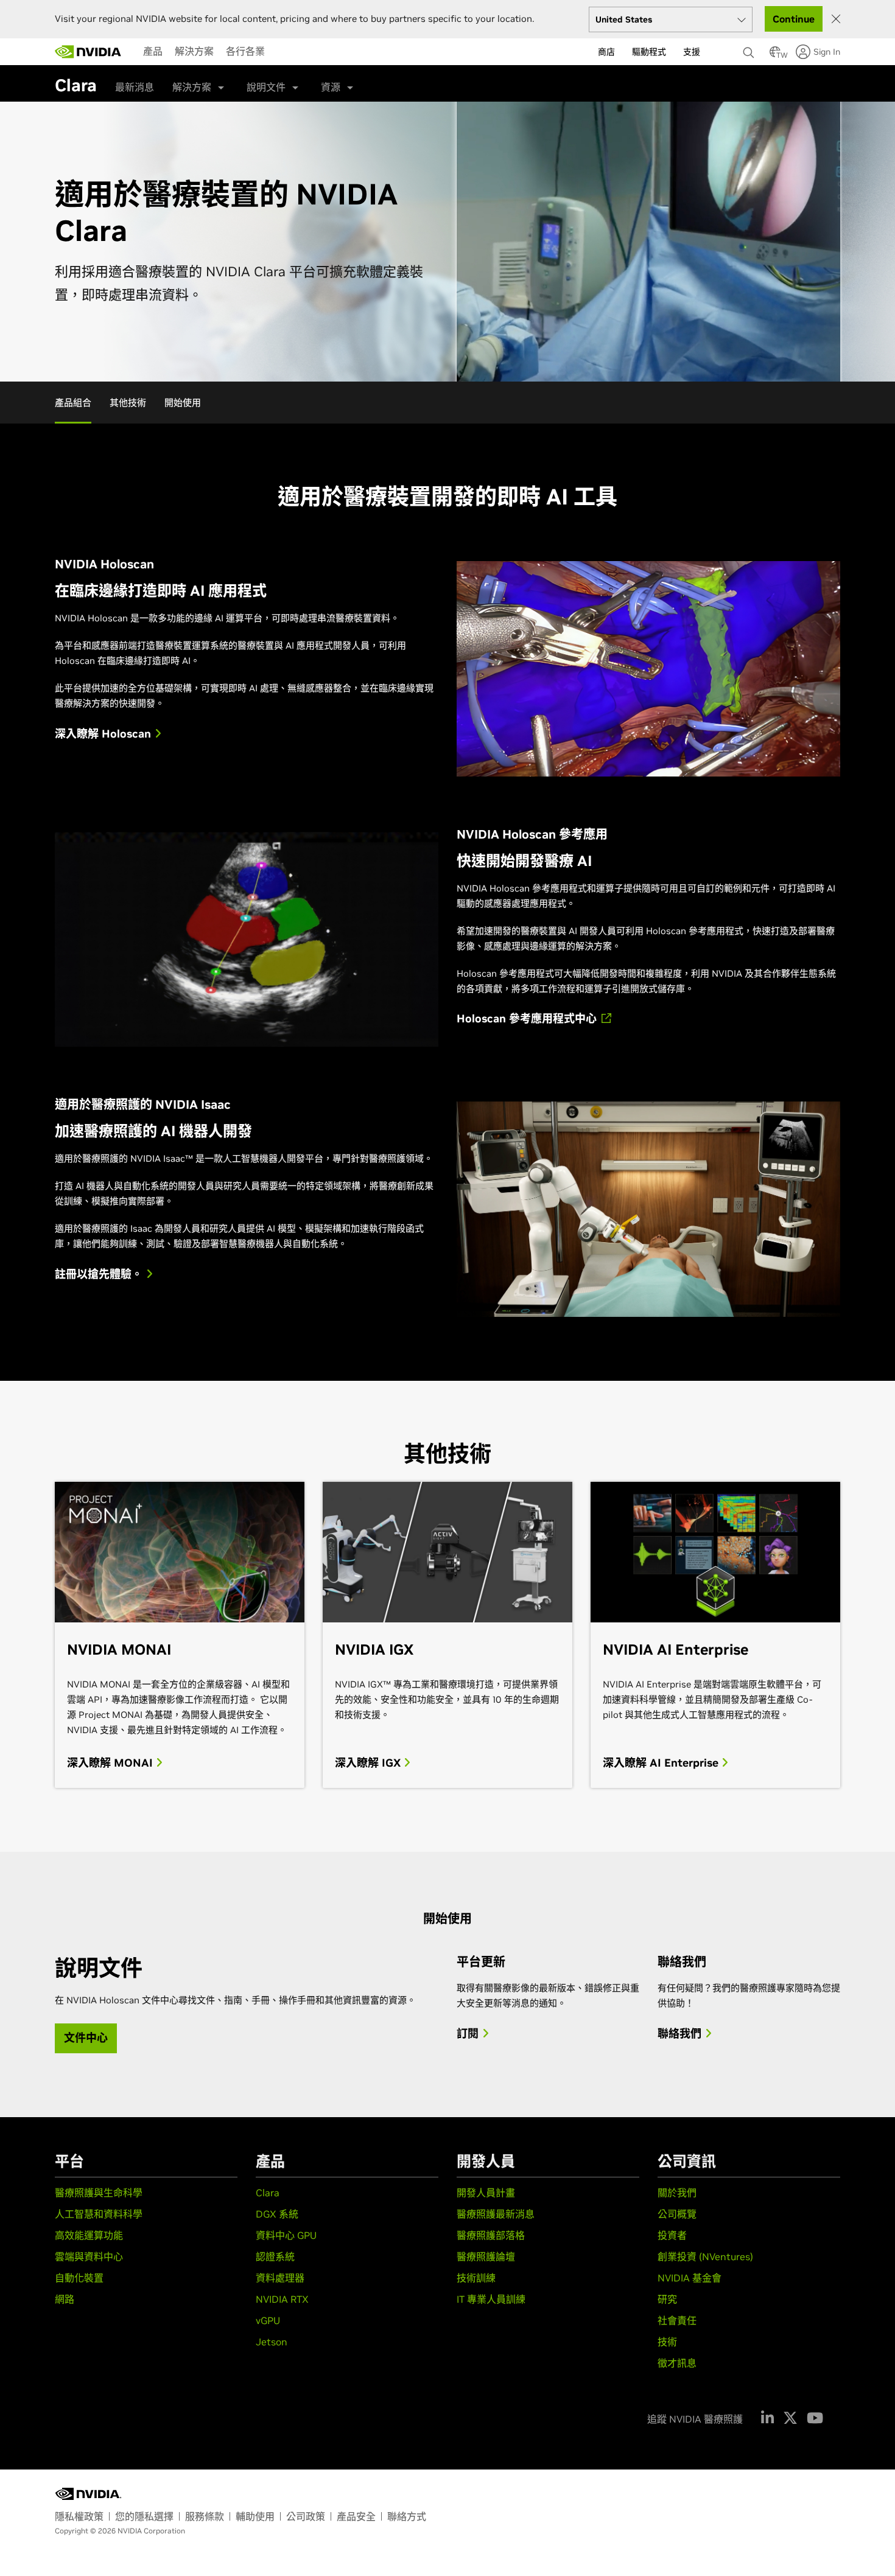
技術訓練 (476, 2278)
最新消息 (135, 87)
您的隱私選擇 (144, 2516)
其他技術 (128, 403)
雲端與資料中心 (89, 2257)
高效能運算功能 (89, 2235)
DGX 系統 (277, 2214)
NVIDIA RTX (282, 2299)
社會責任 (677, 2320)
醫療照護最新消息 (496, 2214)
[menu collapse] (281, 52)
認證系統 (275, 2257)
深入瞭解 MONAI (111, 1763)
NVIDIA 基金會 (690, 2278)
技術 (667, 2342)
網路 (65, 2299)
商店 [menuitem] (606, 52)
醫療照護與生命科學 (99, 2193)
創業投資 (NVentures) (705, 2257)
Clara (268, 2193)
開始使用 (183, 403)
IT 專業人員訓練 (491, 2299)
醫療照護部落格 (491, 2235)
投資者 (672, 2235)
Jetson (272, 2342)
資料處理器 (280, 2278)
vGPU (268, 2320)
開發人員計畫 (486, 2193)
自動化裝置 (79, 2278)
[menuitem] (153, 51)
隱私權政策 (79, 2516)
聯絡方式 (407, 2516)
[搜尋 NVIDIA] (750, 49)
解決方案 (194, 51)
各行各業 (245, 51)
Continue (794, 19)
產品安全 (356, 2516)
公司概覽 (677, 2214)
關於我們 (677, 2193)
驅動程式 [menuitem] (649, 52)
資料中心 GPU (286, 2235)
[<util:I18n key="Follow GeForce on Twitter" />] (790, 2418)
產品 (153, 51)
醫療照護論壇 (486, 2257)
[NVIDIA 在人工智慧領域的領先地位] (88, 52)
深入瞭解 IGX (369, 1763)
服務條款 (205, 2516)
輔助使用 (255, 2516)
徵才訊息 (677, 2363)
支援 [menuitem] (692, 52)
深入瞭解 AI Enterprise (662, 1763)
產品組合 (73, 403)
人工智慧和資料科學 (99, 2214)
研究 (667, 2299)
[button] (775, 55)
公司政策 (306, 2516)
